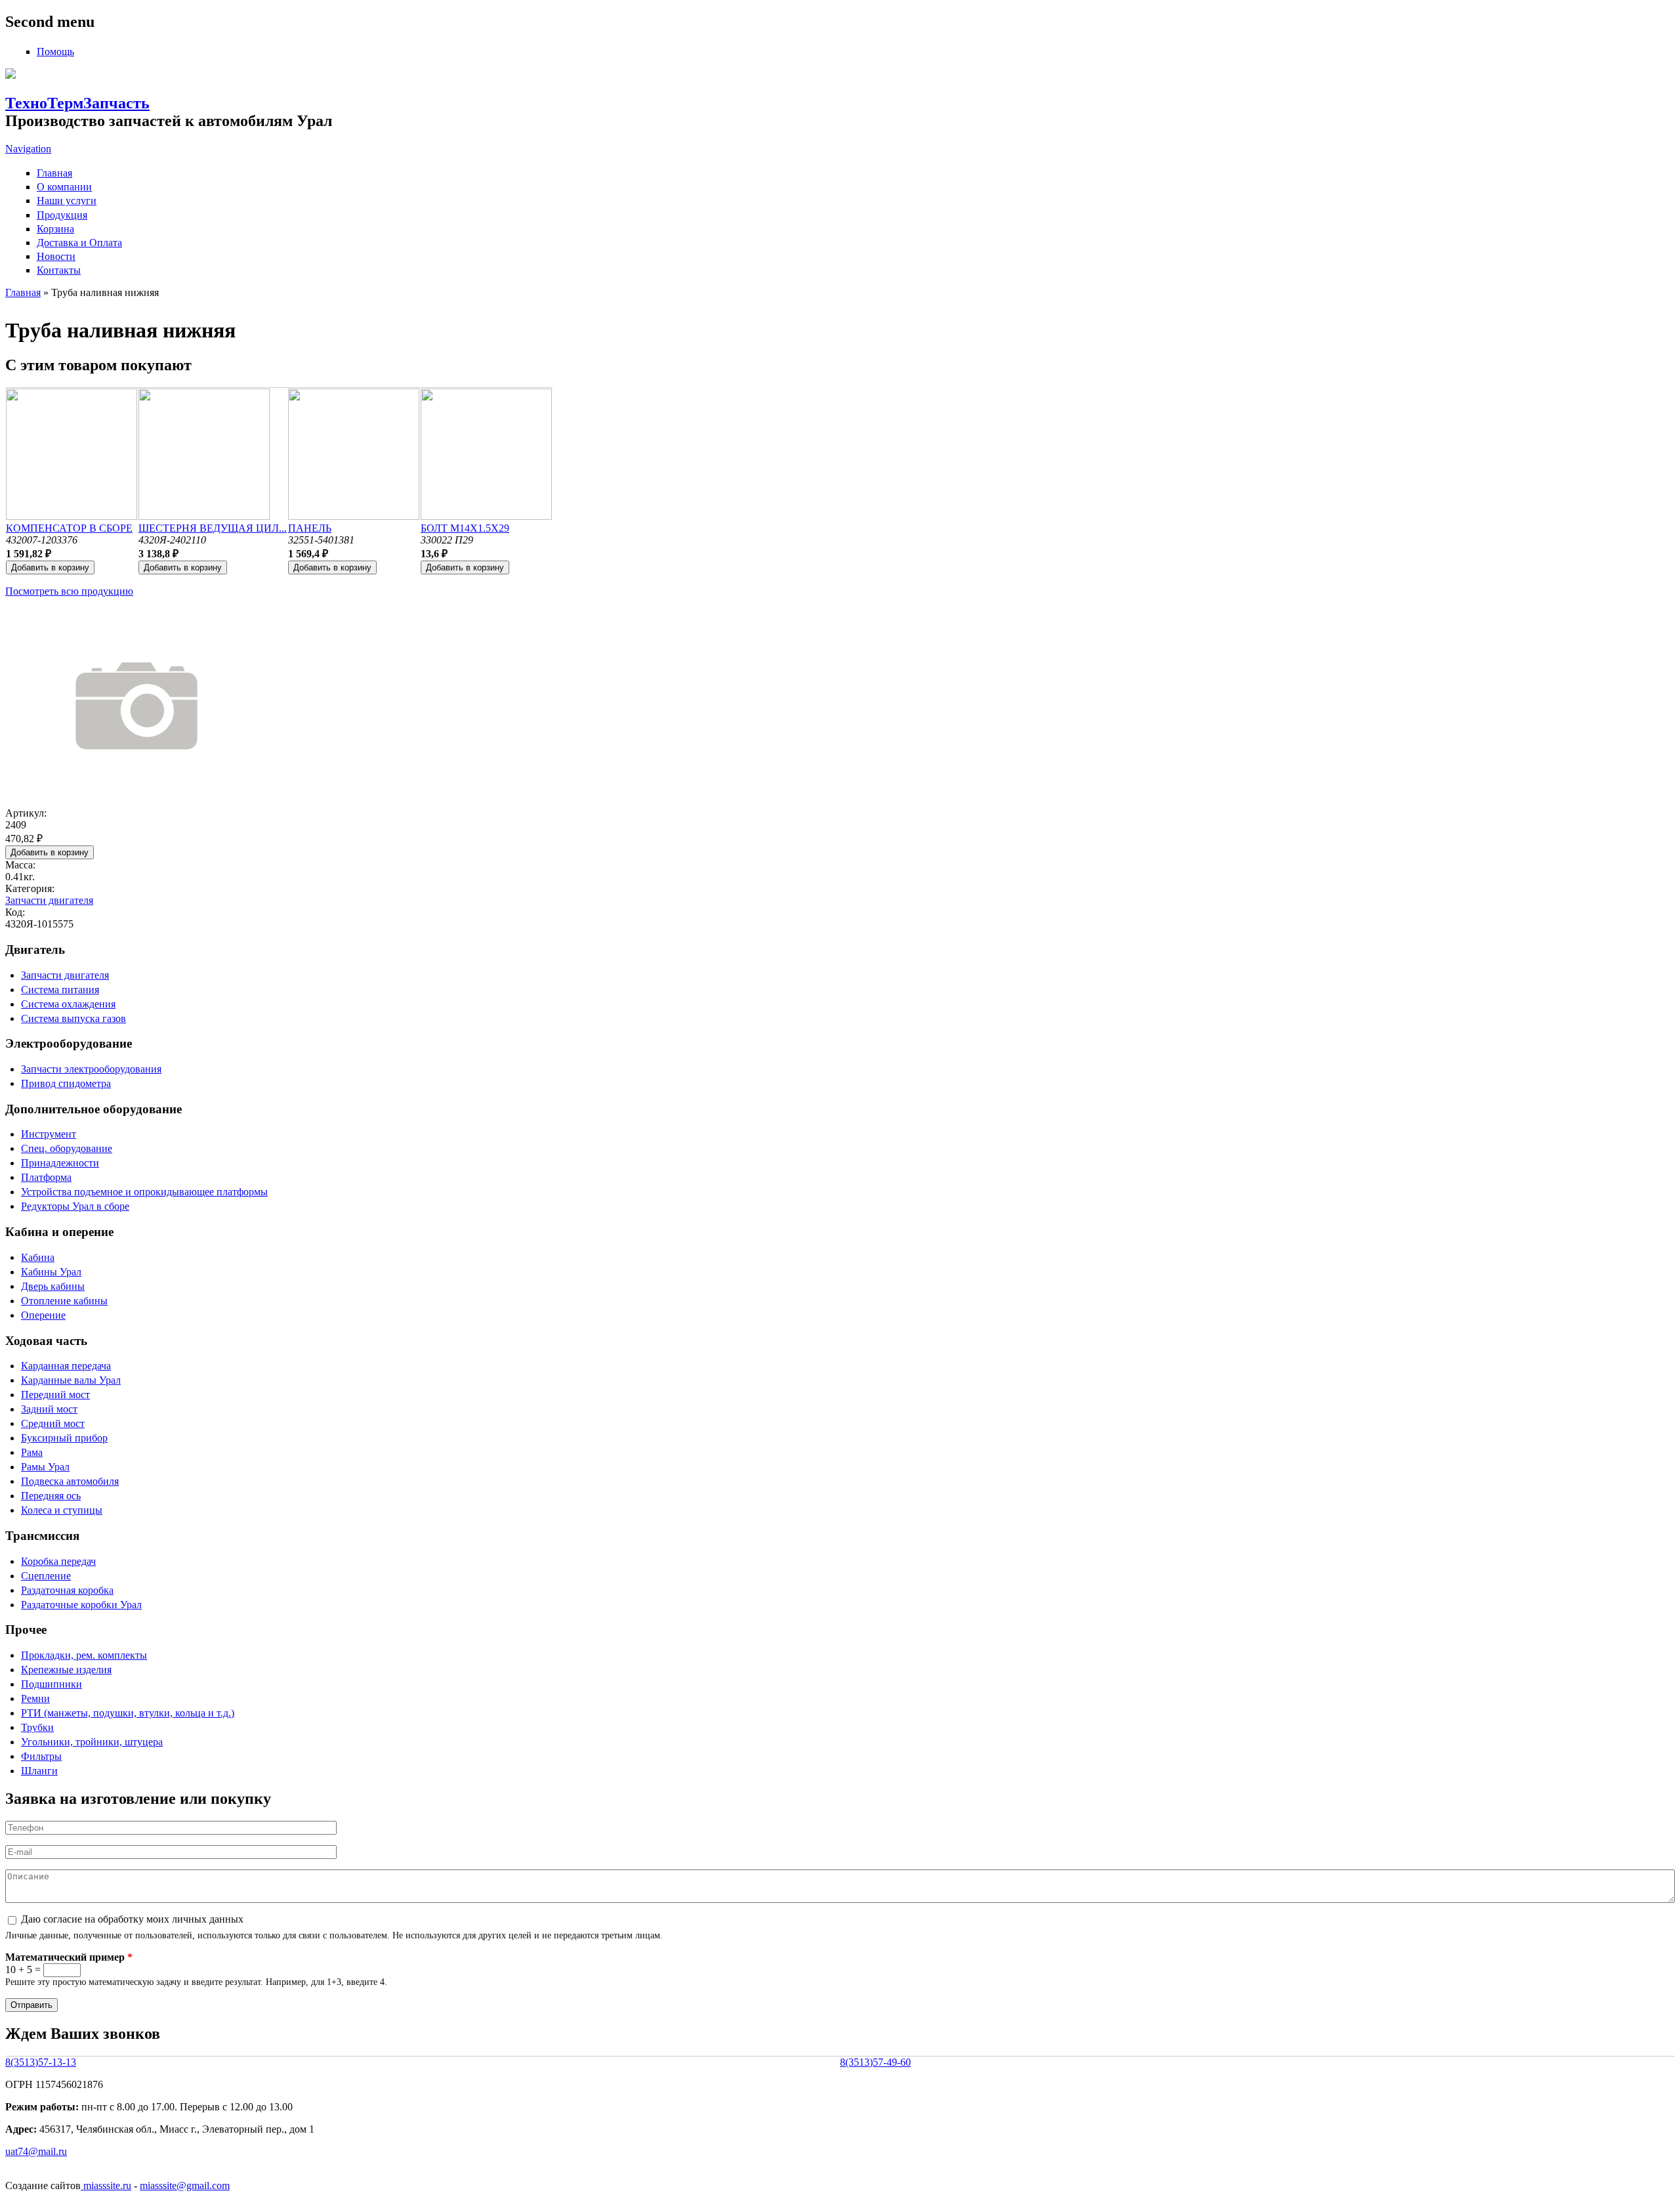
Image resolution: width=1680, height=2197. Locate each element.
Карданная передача (66, 1366)
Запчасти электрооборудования (91, 1069)
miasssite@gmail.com (185, 2186)
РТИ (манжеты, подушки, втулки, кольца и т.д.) (128, 1713)
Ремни (35, 1698)
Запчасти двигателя (49, 900)
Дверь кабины (53, 1286)
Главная (54, 173)
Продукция (62, 215)
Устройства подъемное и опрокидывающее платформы (144, 1192)
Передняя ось (51, 1496)
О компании (64, 187)
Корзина (55, 229)
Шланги (39, 1771)
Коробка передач (58, 1561)
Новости (56, 256)
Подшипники (52, 1684)
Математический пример (69, 1957)
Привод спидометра (66, 1083)
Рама (32, 1452)
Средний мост (53, 1423)
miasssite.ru (106, 2186)
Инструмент (49, 1134)
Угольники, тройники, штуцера (92, 1742)
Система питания (60, 990)
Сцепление (46, 1576)
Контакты (59, 270)
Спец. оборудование (67, 1148)
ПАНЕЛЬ (310, 528)
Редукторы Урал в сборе (75, 1206)
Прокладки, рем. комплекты (84, 1655)
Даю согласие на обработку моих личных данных (132, 1919)
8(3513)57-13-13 (41, 2062)
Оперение (43, 1315)
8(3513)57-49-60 (875, 2062)
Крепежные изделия (66, 1670)
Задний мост (49, 1409)
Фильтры (41, 1756)
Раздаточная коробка (67, 1590)
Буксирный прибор (64, 1438)
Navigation (28, 149)
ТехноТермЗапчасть (77, 103)
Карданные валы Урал (71, 1380)
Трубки (37, 1727)
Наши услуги (67, 201)
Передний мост (55, 1395)
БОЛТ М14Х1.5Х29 (465, 528)
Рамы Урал (45, 1467)
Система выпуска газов (73, 1018)
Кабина (38, 1257)
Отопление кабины (64, 1301)
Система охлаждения (68, 1004)
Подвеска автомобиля (70, 1481)
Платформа (46, 1177)
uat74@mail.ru (36, 2151)
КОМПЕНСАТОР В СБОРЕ (69, 528)
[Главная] (10, 75)
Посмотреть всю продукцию (69, 591)
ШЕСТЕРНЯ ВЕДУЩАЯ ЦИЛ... (213, 528)
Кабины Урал (51, 1272)
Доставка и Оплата (79, 243)
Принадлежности (60, 1163)
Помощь (55, 52)
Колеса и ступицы (62, 1510)
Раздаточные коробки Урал (81, 1605)
